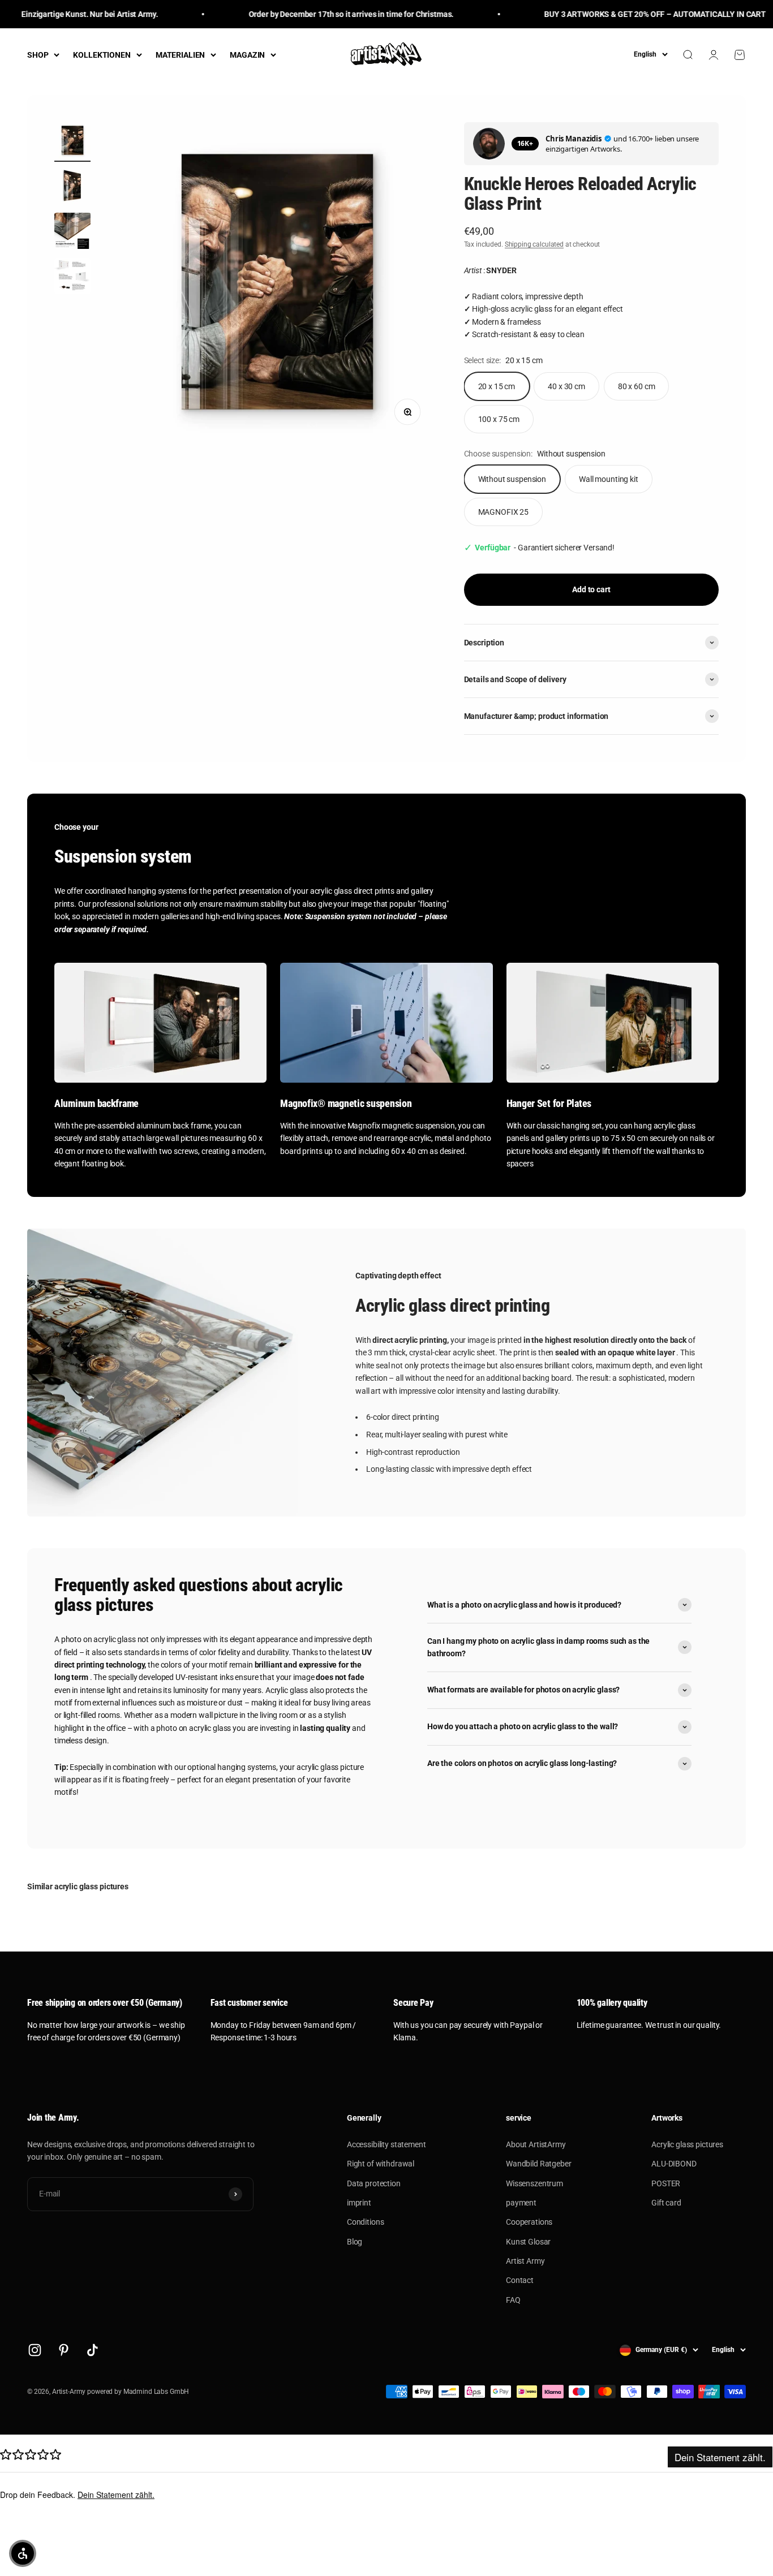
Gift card (666, 2203)
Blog (355, 2242)
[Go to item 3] (72, 232)
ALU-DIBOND (674, 2164)
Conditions (366, 2222)
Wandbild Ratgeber (539, 2164)
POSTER (666, 2183)
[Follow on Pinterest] (64, 2350)
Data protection (374, 2183)
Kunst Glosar (528, 2242)
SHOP (38, 55)
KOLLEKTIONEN (102, 55)
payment (521, 2203)
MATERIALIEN (180, 55)
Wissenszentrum (534, 2183)
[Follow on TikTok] (93, 2350)
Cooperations (529, 2222)
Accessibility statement (386, 2144)
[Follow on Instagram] (35, 2350)
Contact (520, 2280)
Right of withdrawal (381, 2164)
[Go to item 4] (72, 278)
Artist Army (525, 2261)
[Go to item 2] (72, 187)
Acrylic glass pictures (687, 2144)
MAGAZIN (247, 55)
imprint (359, 2203)
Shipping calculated (534, 244)
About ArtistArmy (536, 2144)
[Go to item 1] (72, 142)
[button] (23, 2553)
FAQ (513, 2300)
